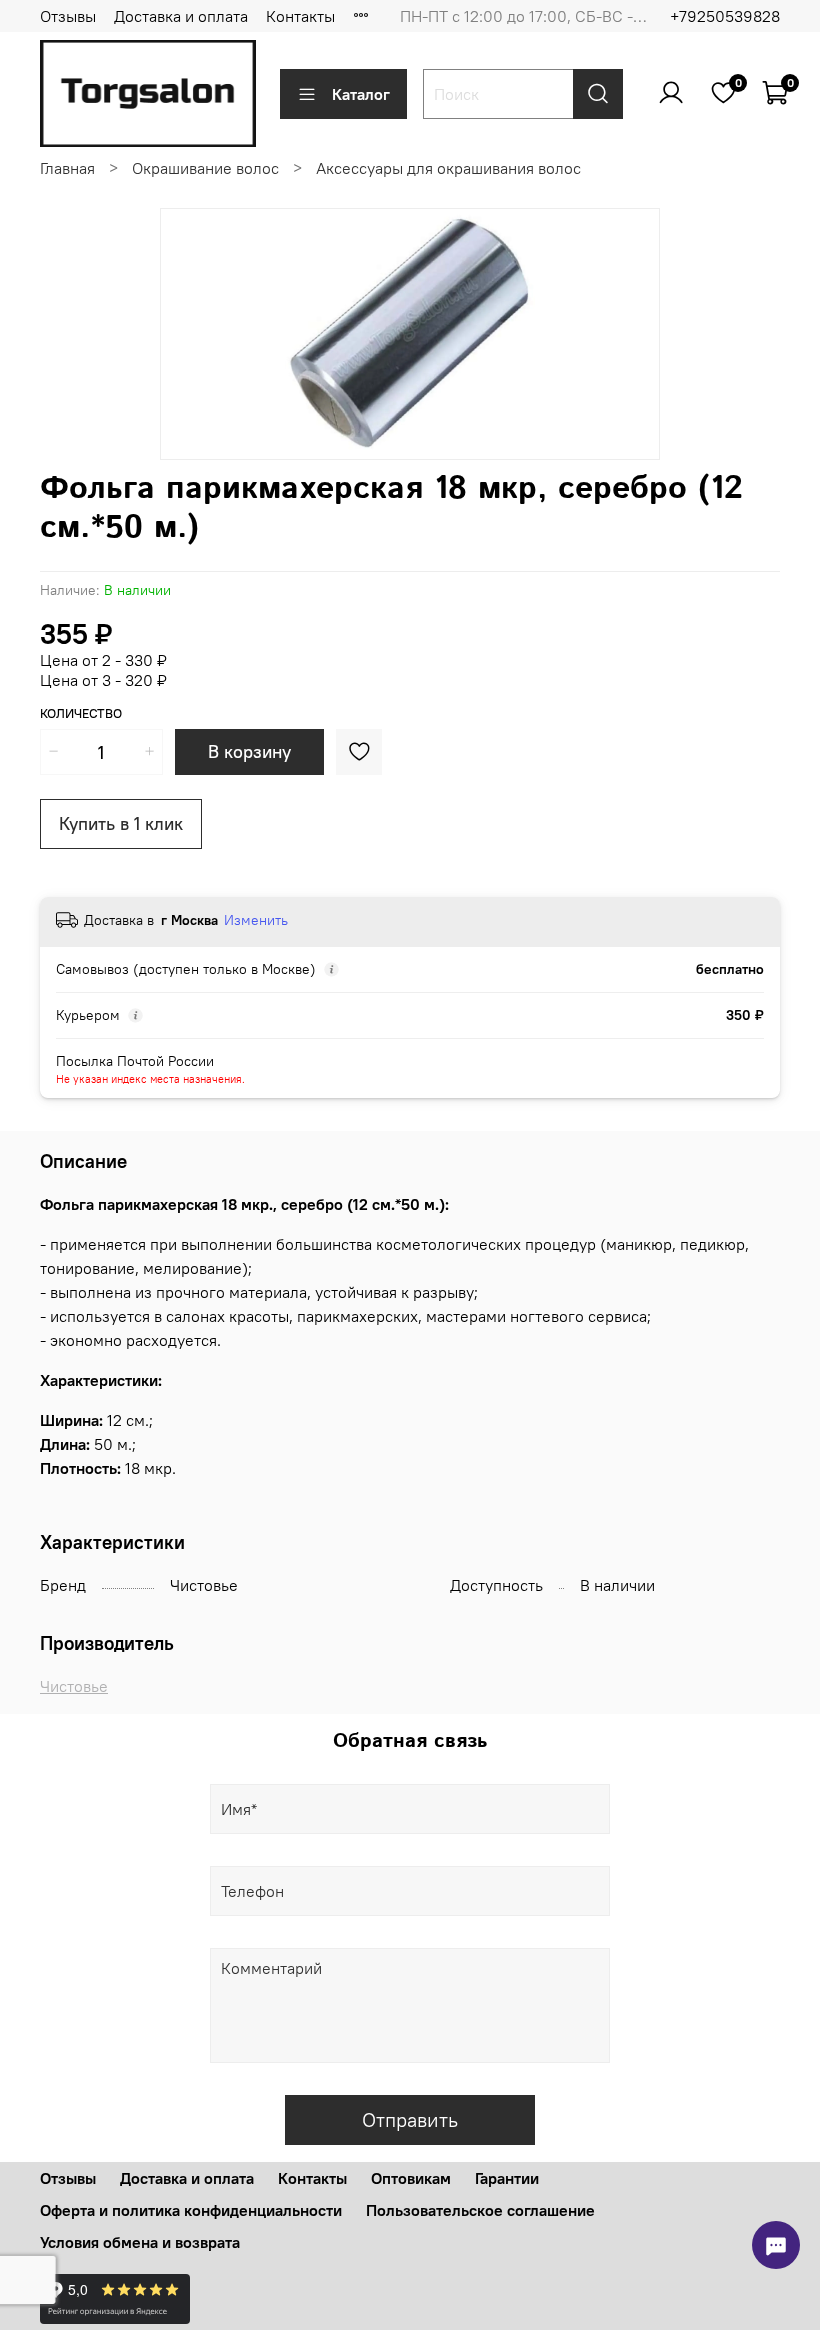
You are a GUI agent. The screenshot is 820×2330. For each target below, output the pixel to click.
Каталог (361, 94)
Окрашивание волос (205, 168)
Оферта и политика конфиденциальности (191, 2210)
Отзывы (68, 16)
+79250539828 (725, 16)
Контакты (300, 16)
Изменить (256, 920)
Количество (81, 713)
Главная (67, 168)
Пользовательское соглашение (480, 2210)
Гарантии (507, 2178)
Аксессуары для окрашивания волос (448, 168)
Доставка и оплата (181, 16)
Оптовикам (411, 2178)
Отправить (410, 2119)
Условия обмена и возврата (140, 2242)
